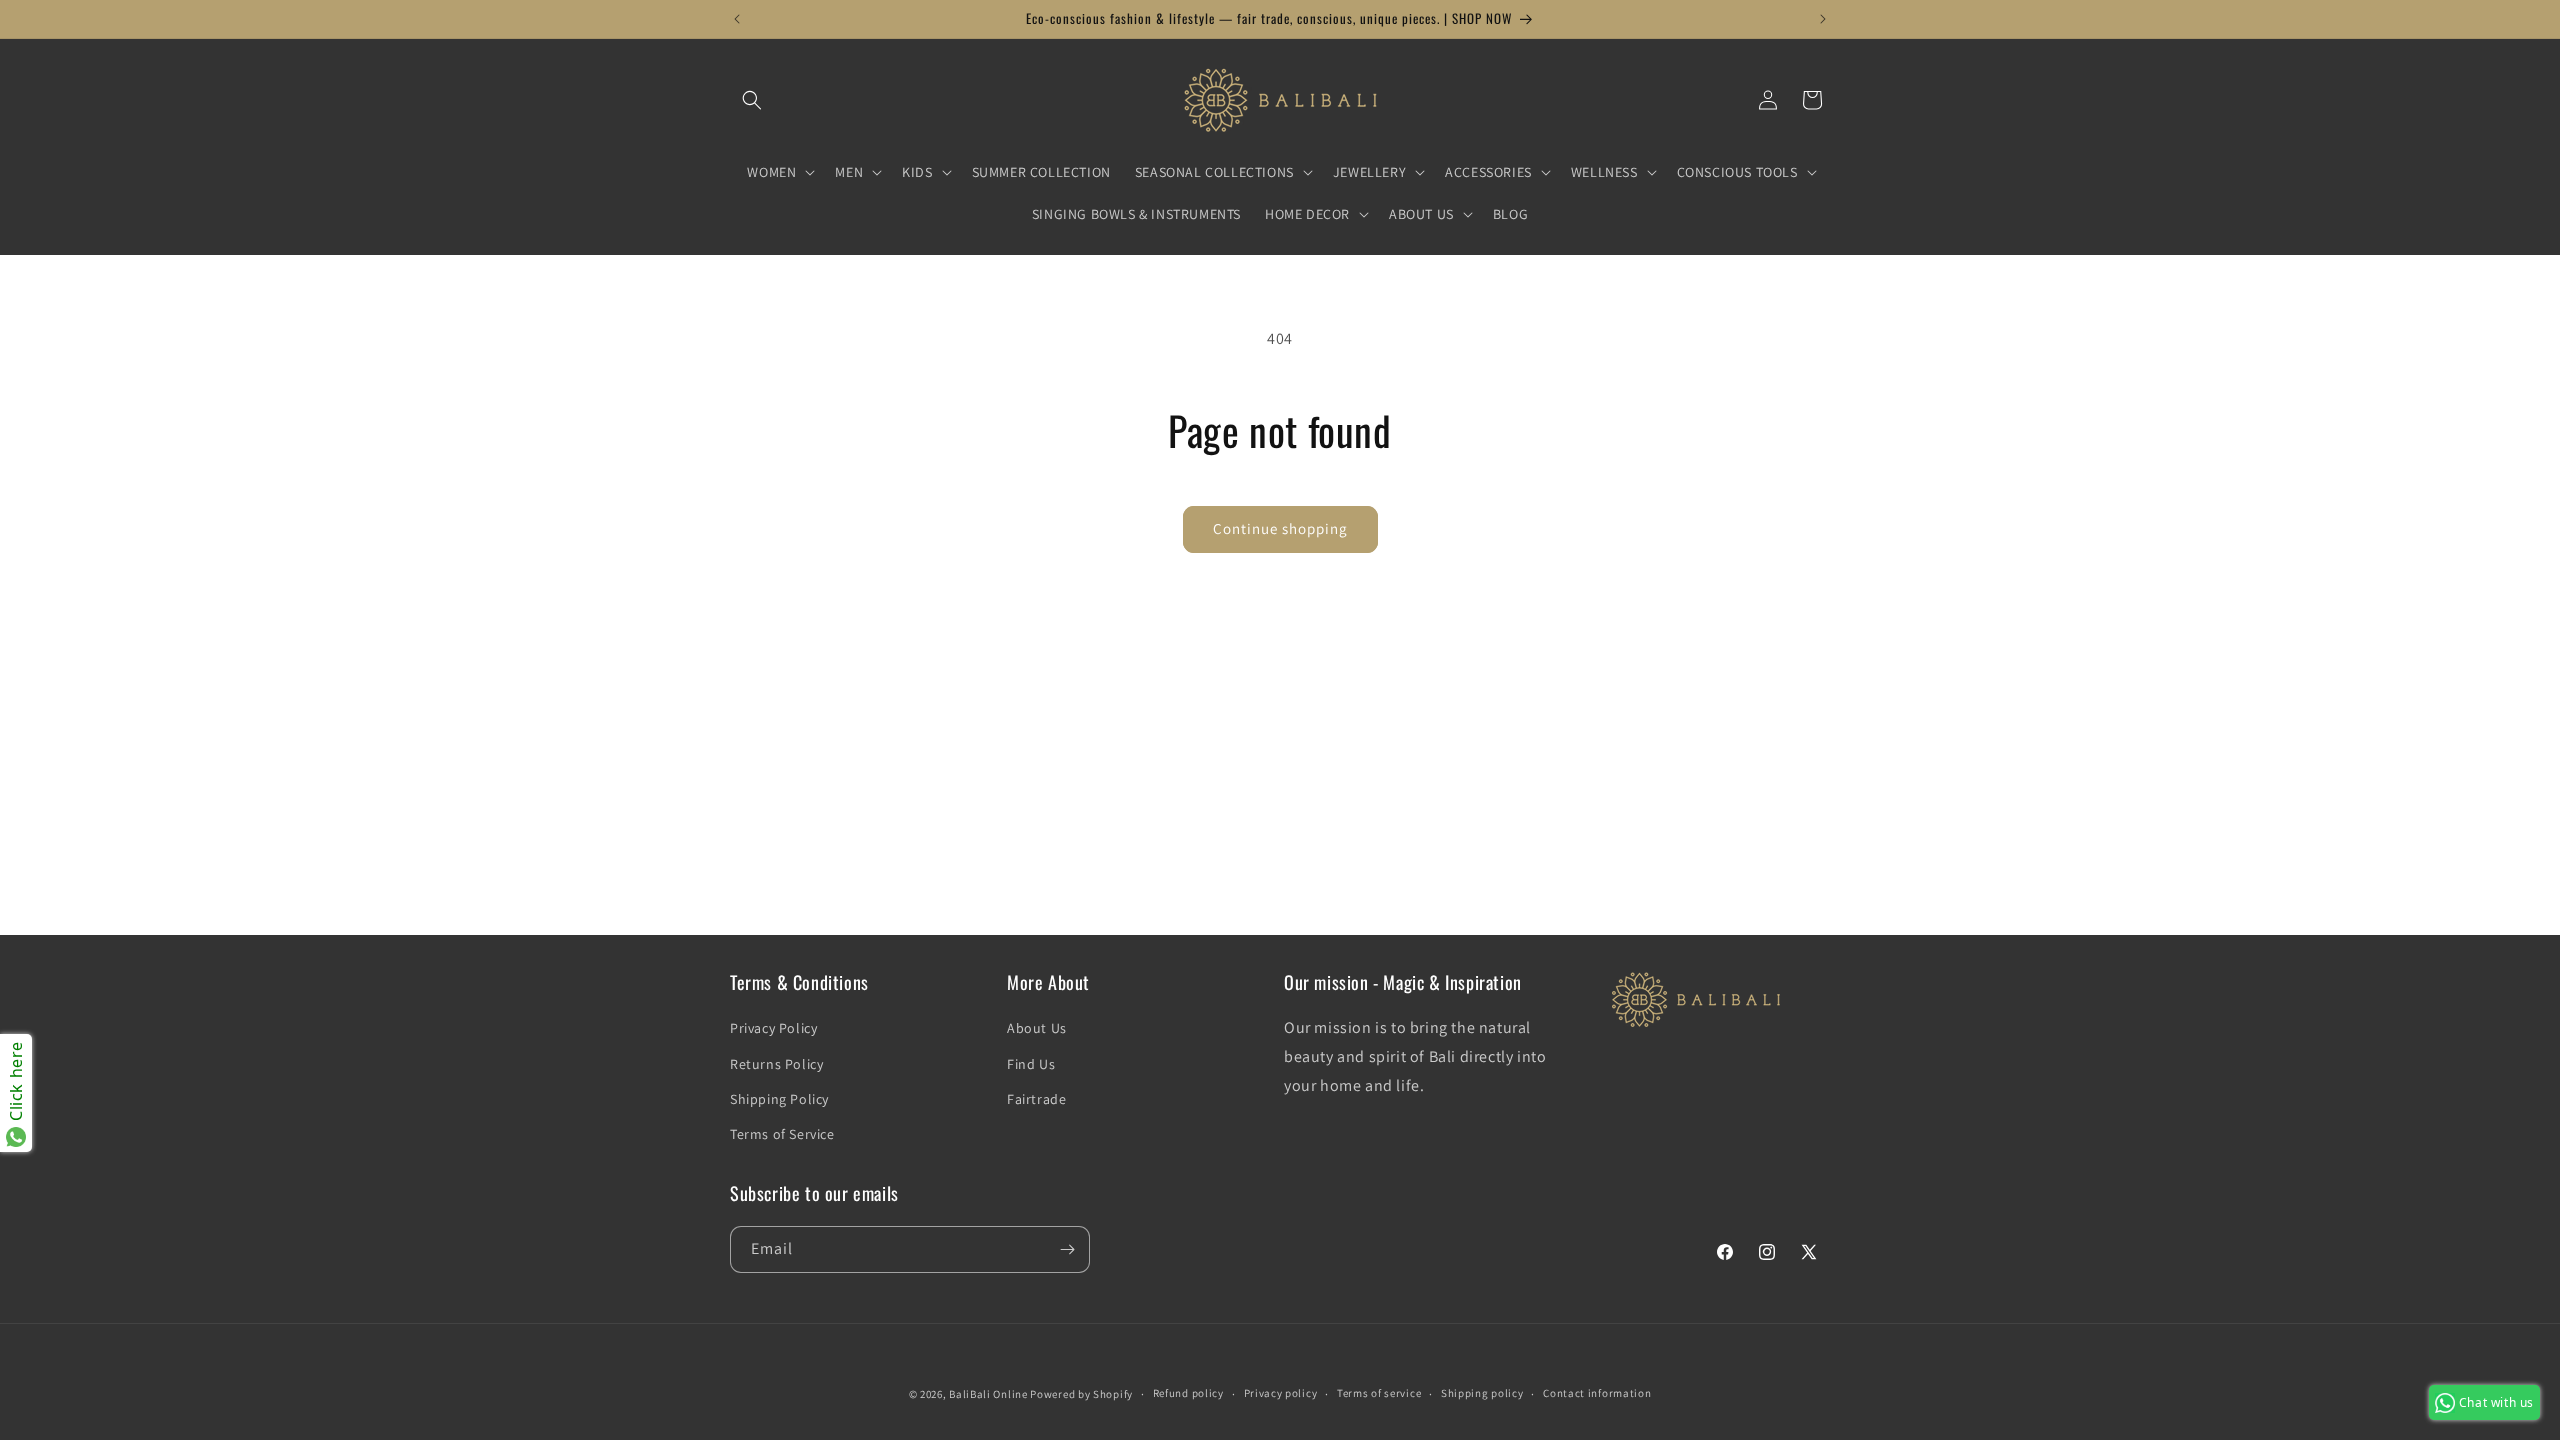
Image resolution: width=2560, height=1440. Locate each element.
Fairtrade (1036, 1099)
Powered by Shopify (1081, 1394)
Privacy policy (1281, 1393)
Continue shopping (1280, 528)
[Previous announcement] (737, 19)
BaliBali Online (988, 1394)
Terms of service (1379, 1393)
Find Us (1031, 1064)
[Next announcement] (1823, 19)
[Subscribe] (1067, 1249)
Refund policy (1188, 1393)
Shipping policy (1482, 1393)
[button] (752, 100)
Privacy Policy (773, 1028)
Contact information (1597, 1393)
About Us (1037, 1028)
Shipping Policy (779, 1099)
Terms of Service (782, 1134)
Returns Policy (776, 1064)
